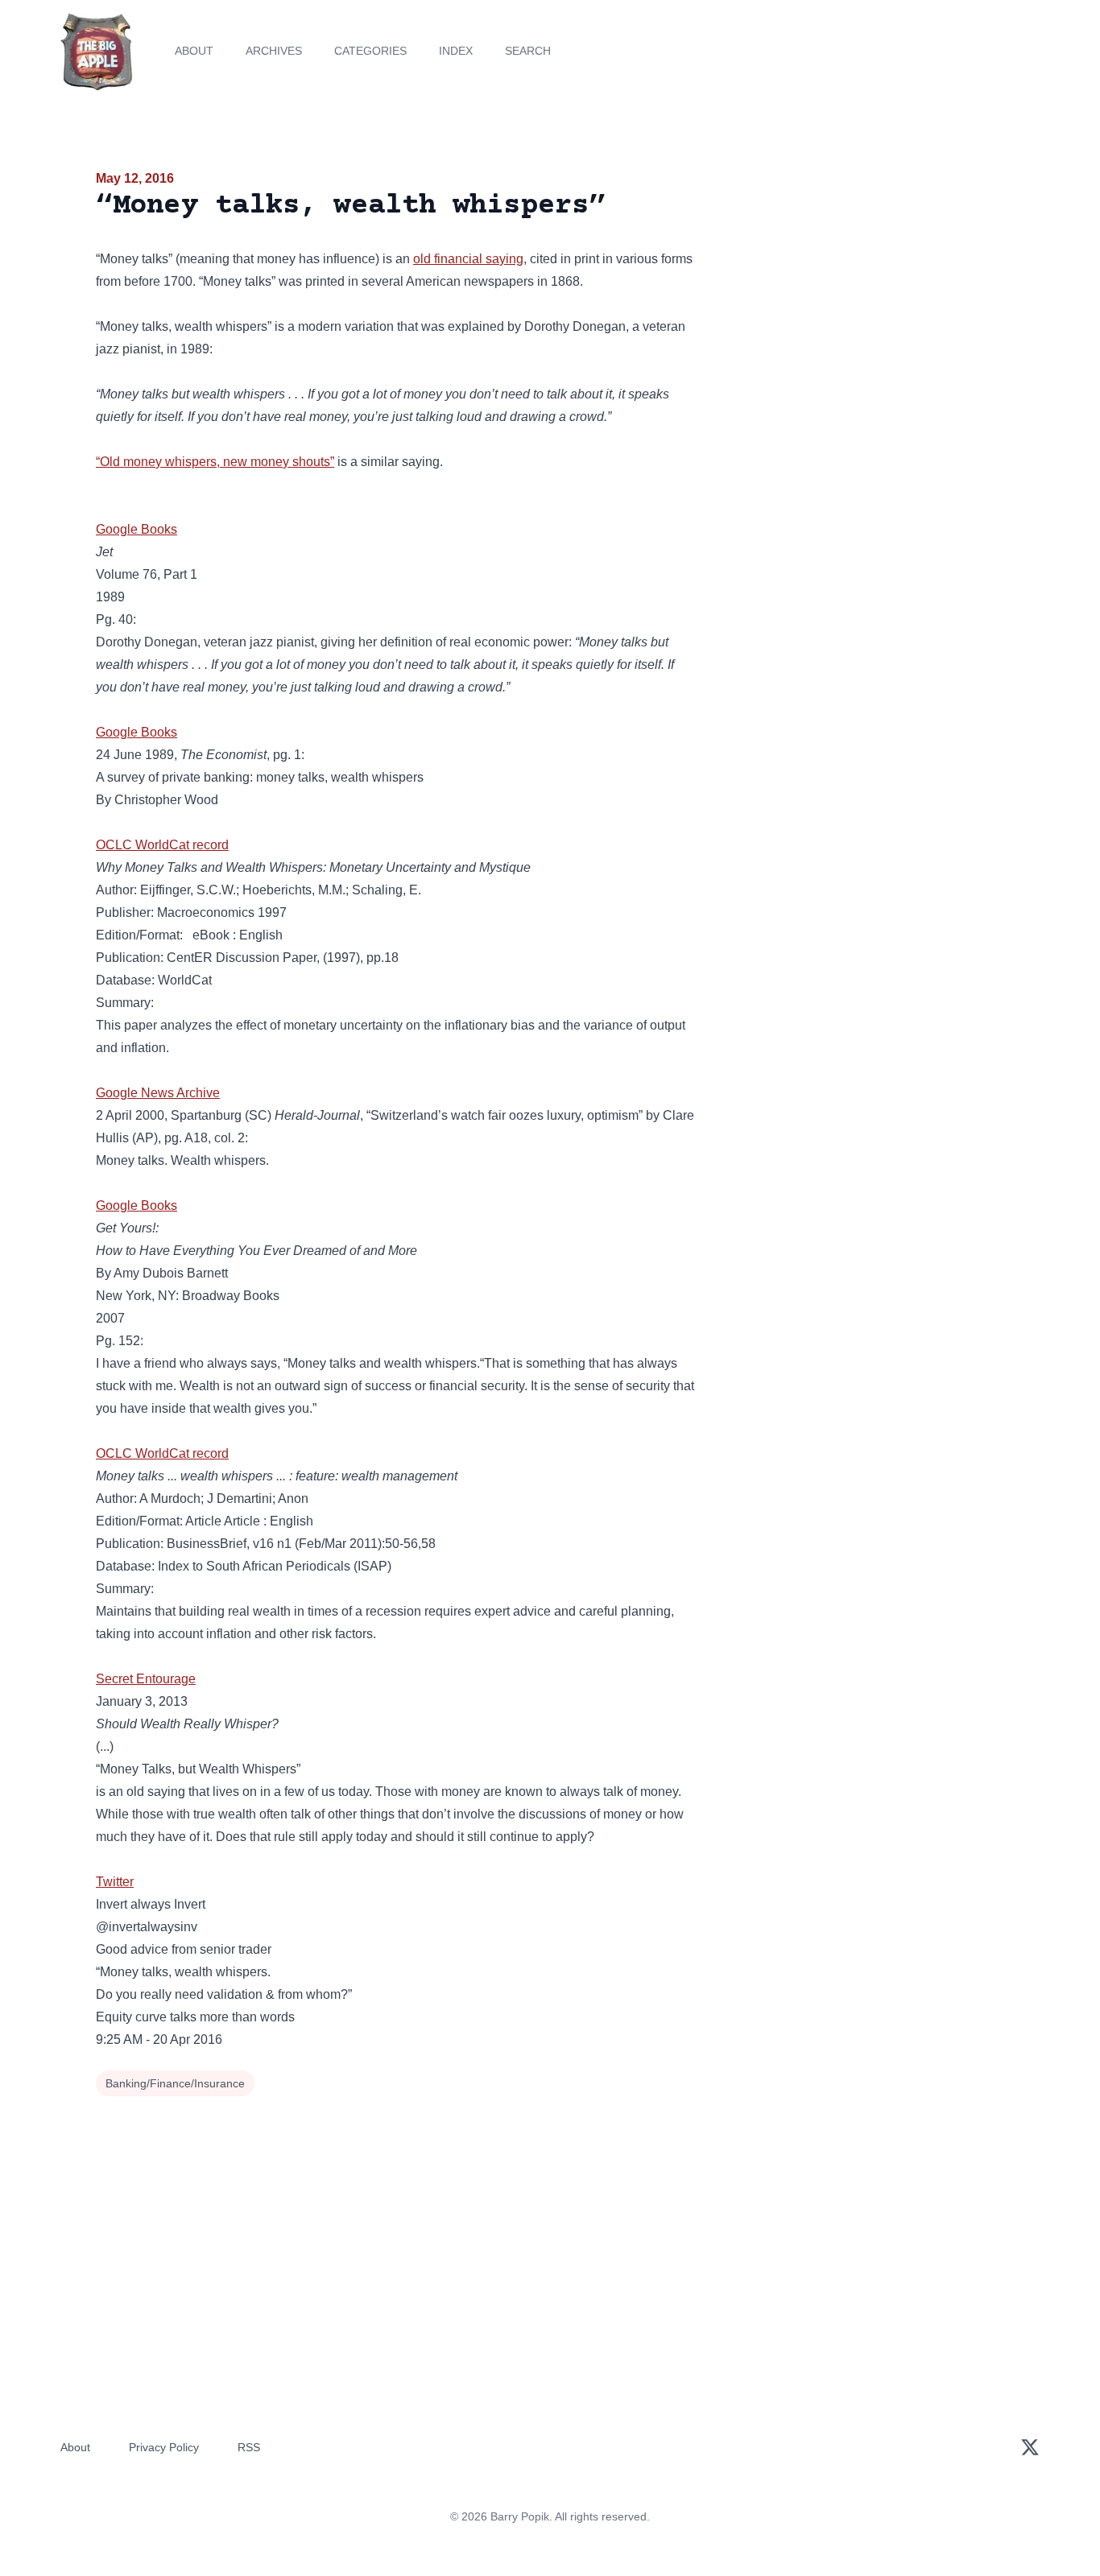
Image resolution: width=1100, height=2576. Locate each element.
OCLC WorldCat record (162, 845)
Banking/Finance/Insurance (175, 2083)
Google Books (136, 529)
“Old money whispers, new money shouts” (215, 462)
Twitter (115, 1882)
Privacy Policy (164, 2447)
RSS (249, 2447)
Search (528, 51)
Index (456, 51)
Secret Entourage (146, 1679)
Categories (370, 51)
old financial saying (468, 259)
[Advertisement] (859, 293)
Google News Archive (158, 1093)
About (194, 51)
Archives (274, 51)
